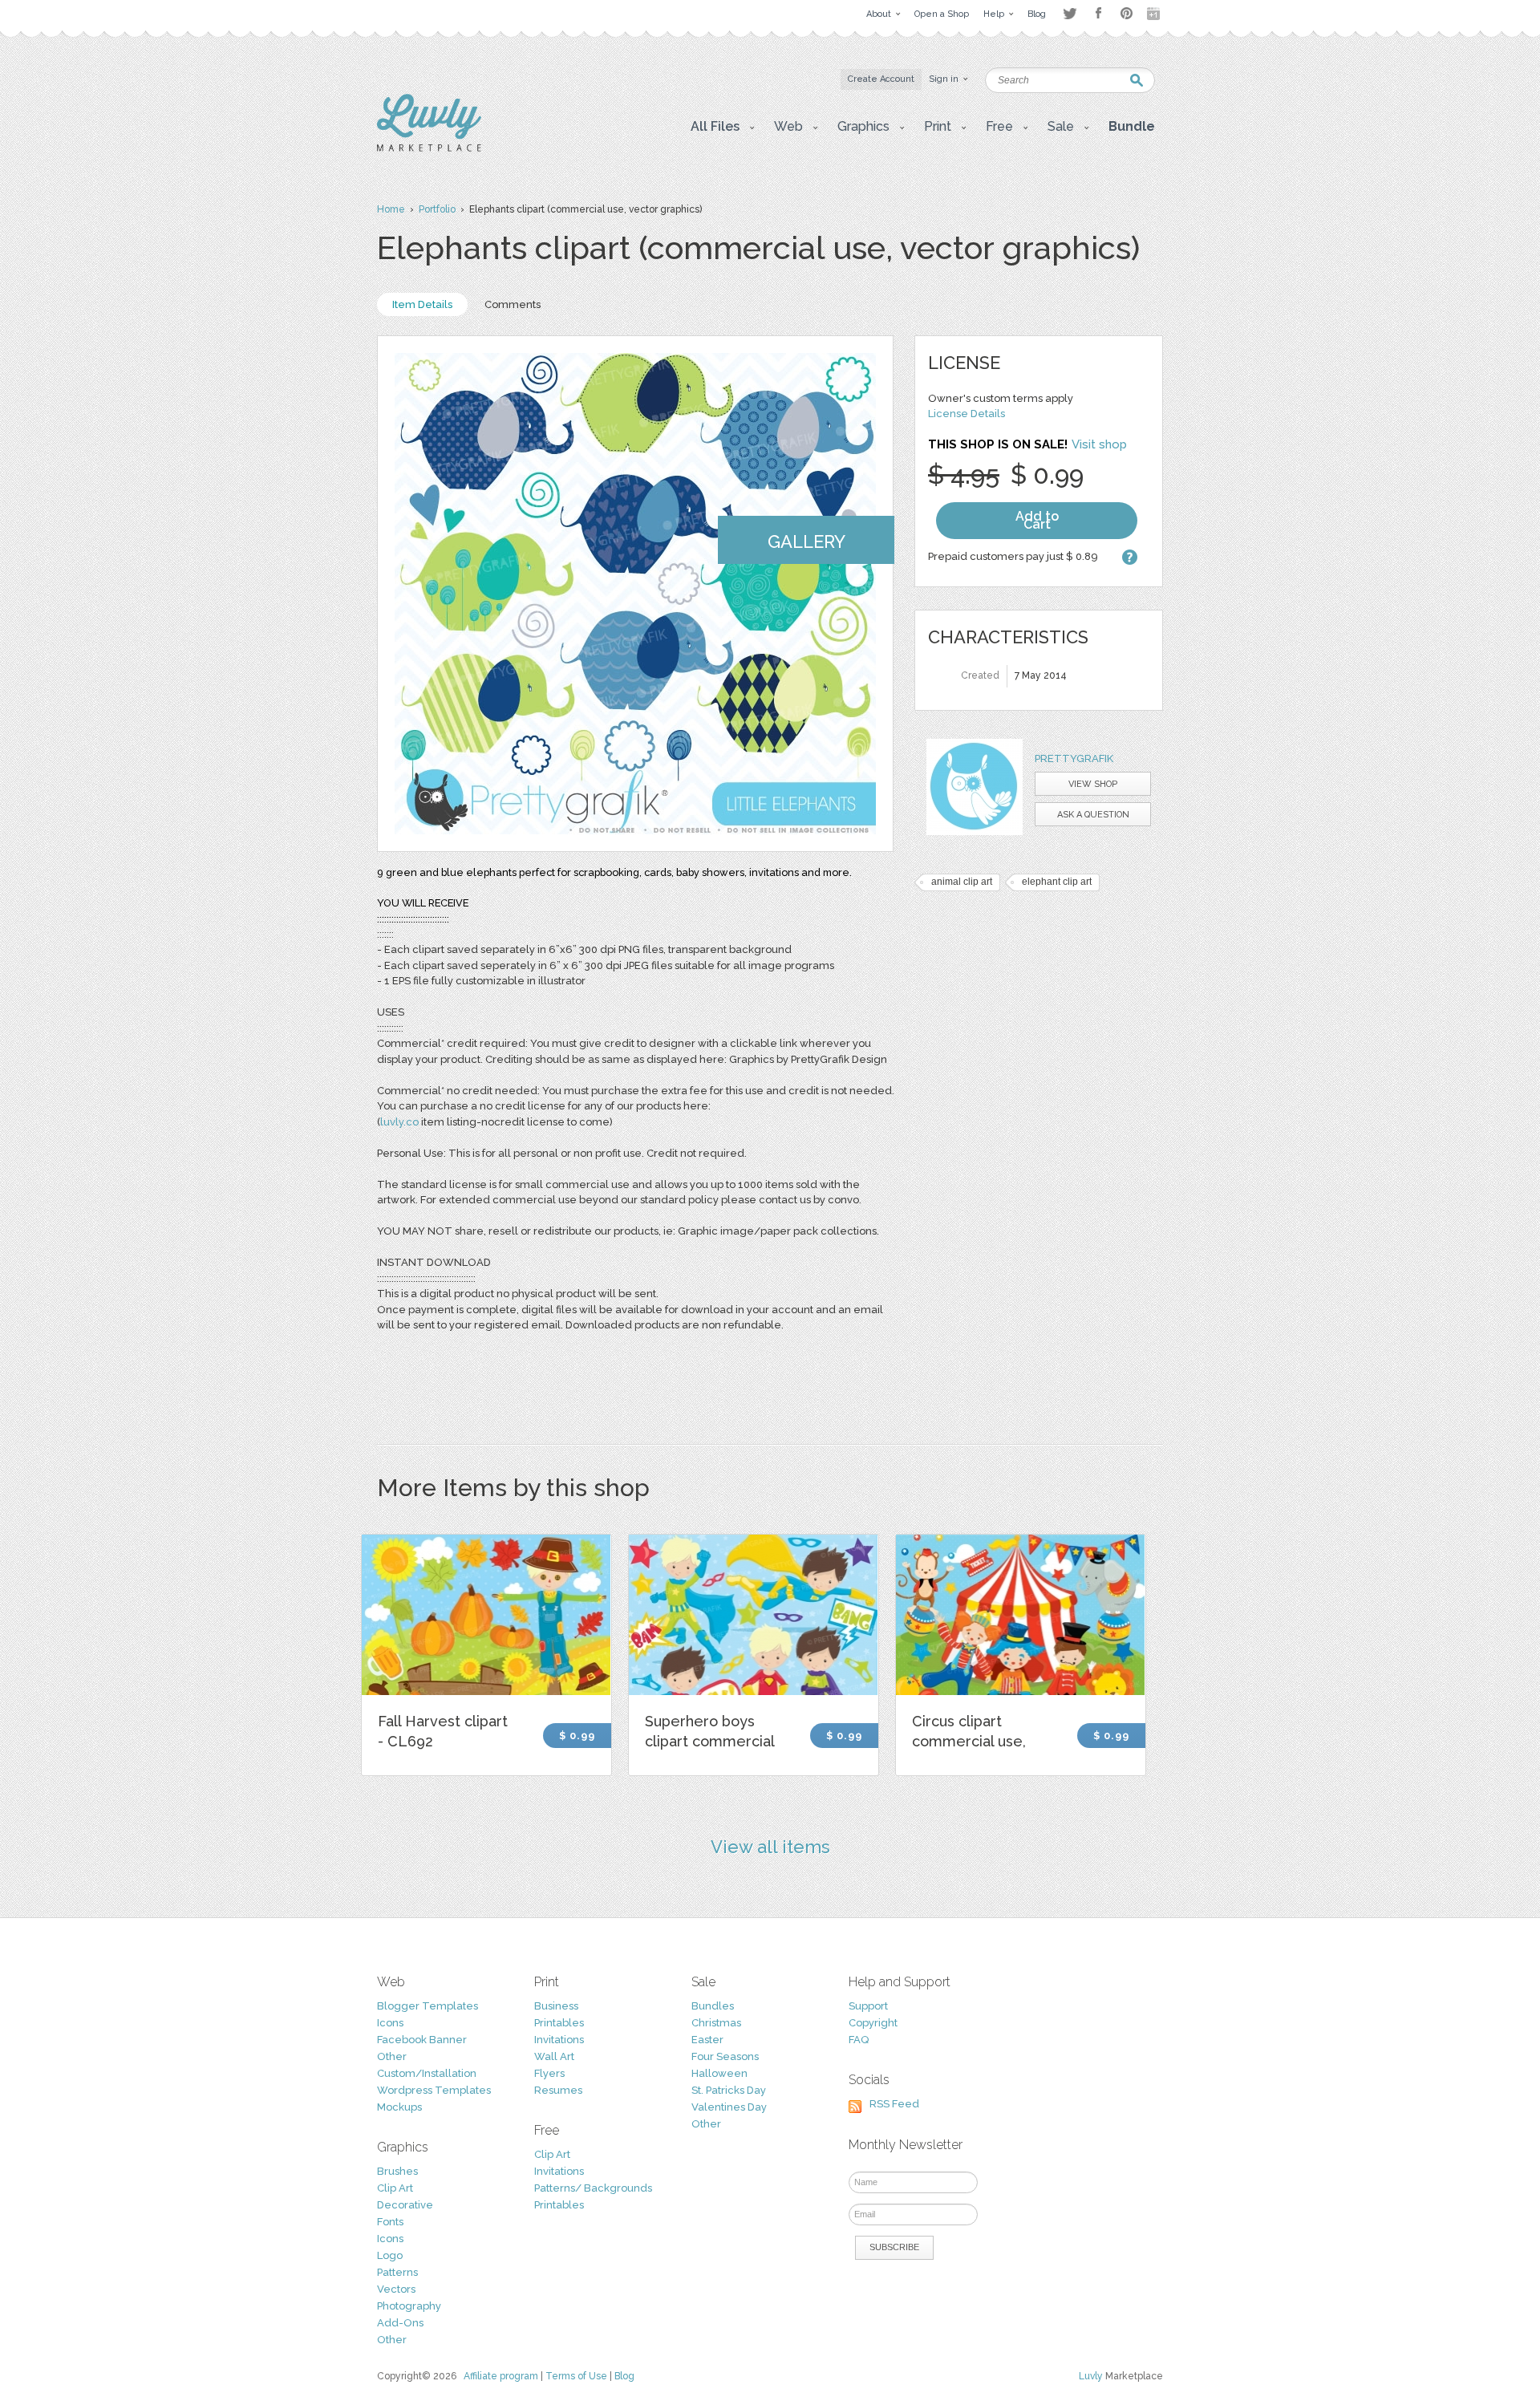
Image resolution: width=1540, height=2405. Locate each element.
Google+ (1155, 14)
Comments (513, 304)
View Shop (1093, 784)
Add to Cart (1037, 520)
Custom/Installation (427, 2073)
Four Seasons (725, 2056)
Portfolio (437, 209)
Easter (707, 2040)
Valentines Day (729, 2107)
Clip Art (395, 2188)
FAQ (859, 2040)
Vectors (396, 2289)
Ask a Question (1093, 815)
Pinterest (1127, 13)
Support (868, 2006)
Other (392, 2056)
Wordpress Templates (434, 2090)
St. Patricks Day (729, 2090)
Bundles (713, 2006)
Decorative (405, 2205)
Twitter (1070, 13)
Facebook (1098, 14)
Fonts (390, 2222)
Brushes (397, 2171)
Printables (559, 2023)
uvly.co (401, 1122)
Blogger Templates (428, 2006)
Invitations (559, 2040)
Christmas (716, 2023)
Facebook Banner (422, 2040)
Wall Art (554, 2056)
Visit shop (1099, 444)
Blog (624, 2376)
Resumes (558, 2090)
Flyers (549, 2073)
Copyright (873, 2023)
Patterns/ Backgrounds (593, 2188)
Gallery (806, 541)
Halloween (719, 2073)
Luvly (1091, 2376)
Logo (390, 2255)
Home (391, 209)
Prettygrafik (1074, 758)
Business (556, 2006)
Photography (409, 2306)
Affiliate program (501, 2376)
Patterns (397, 2272)
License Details (967, 414)
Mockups (399, 2107)
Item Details (422, 304)
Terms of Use (576, 2376)
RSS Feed (894, 2104)
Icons (390, 2023)
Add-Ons (400, 2323)
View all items (770, 1847)
